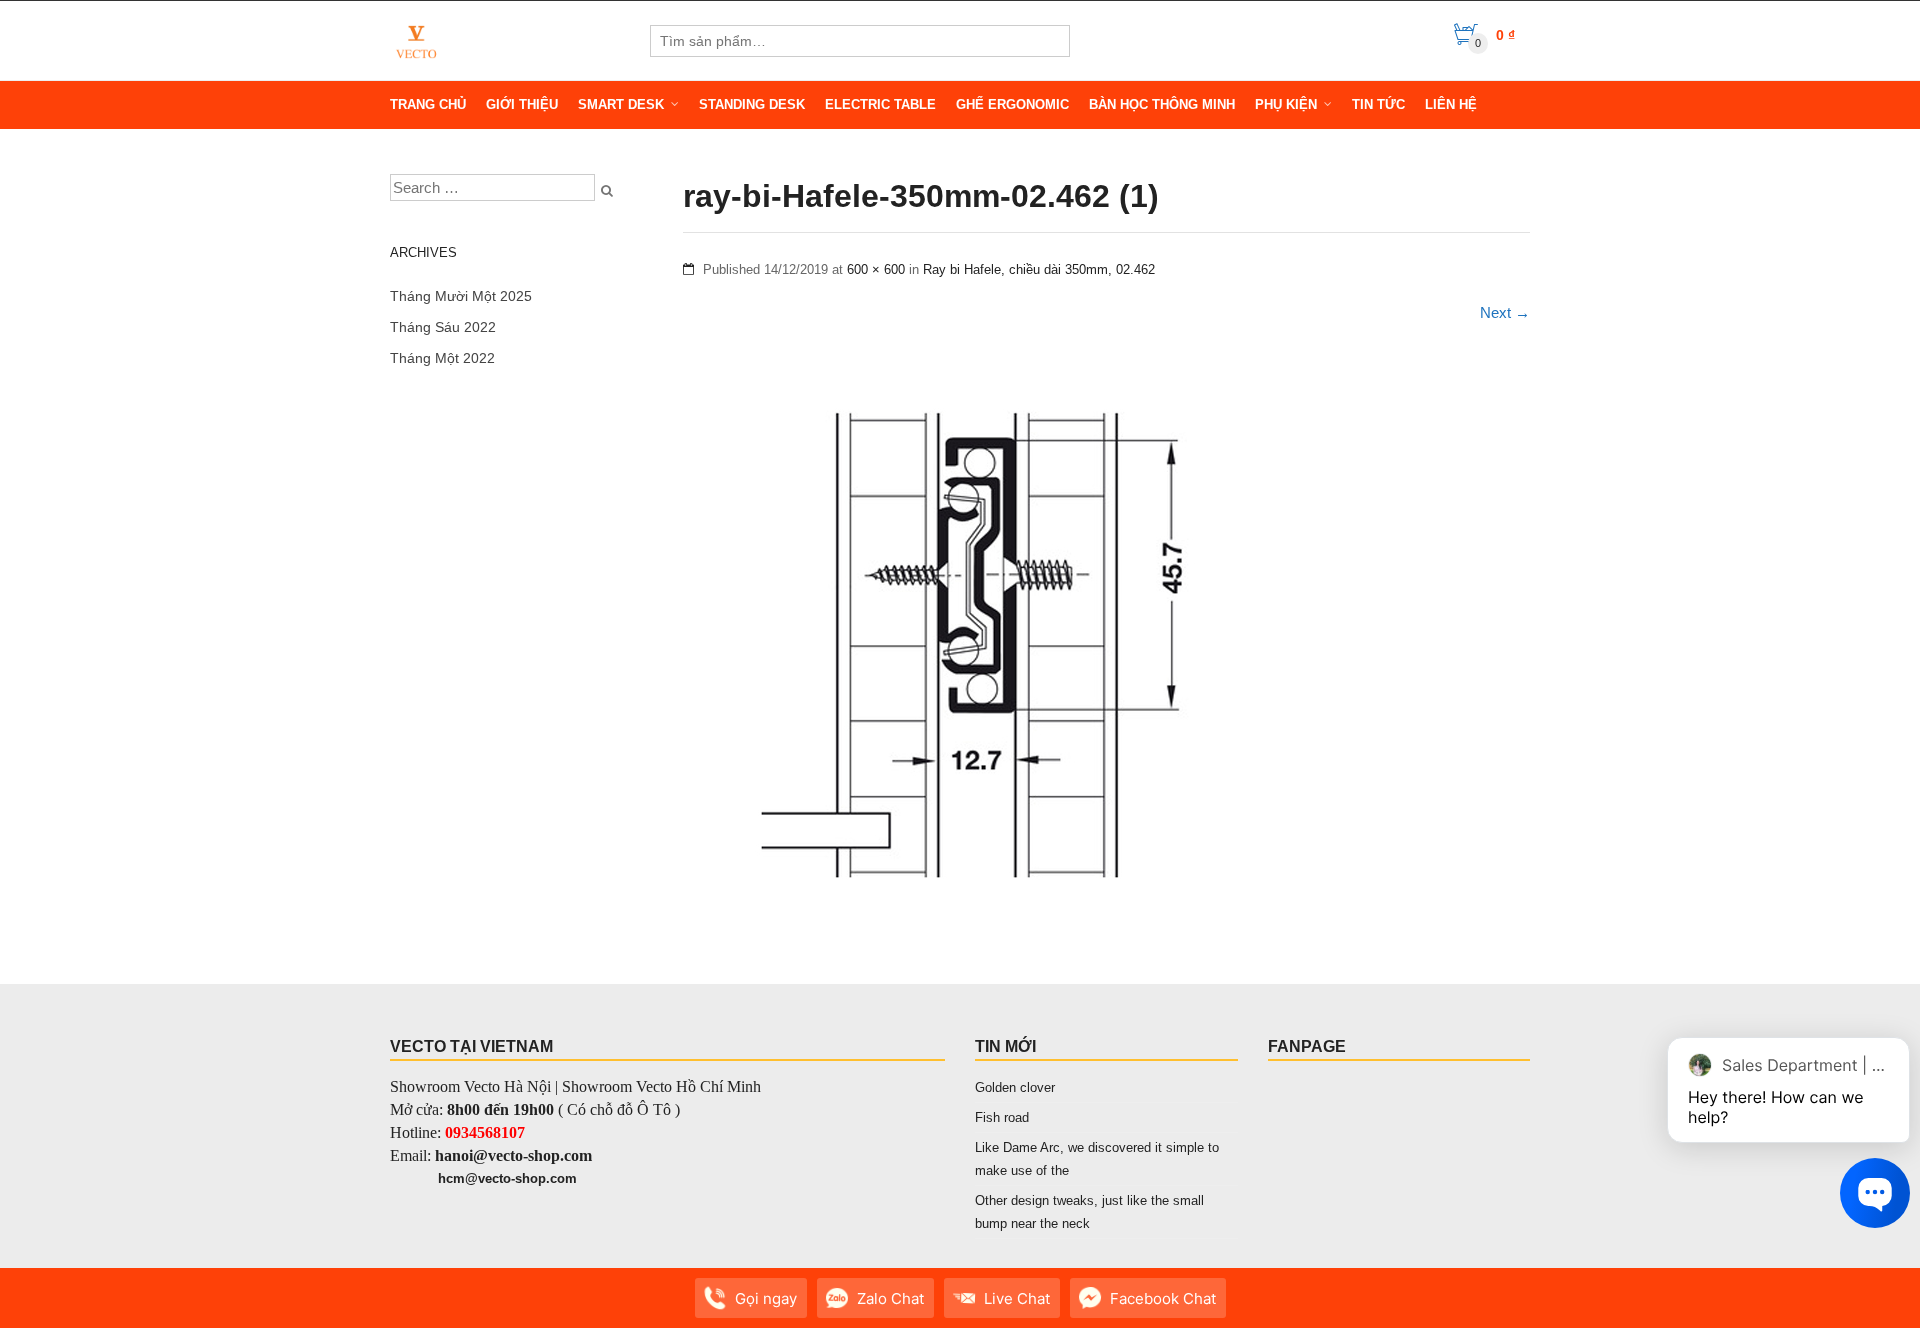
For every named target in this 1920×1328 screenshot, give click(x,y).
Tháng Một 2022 (442, 358)
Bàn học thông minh (1162, 104)
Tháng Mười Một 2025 (461, 296)
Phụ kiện (1286, 104)
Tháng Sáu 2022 (443, 327)
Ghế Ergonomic (1012, 104)
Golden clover (1015, 1087)
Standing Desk (752, 104)
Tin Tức (1378, 104)
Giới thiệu (522, 104)
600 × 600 (876, 269)
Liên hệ (1451, 104)
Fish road (1002, 1117)
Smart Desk (621, 104)
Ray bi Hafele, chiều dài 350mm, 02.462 (1039, 269)
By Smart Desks (519, 1308)
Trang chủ (428, 104)
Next (1505, 312)
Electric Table (880, 104)
